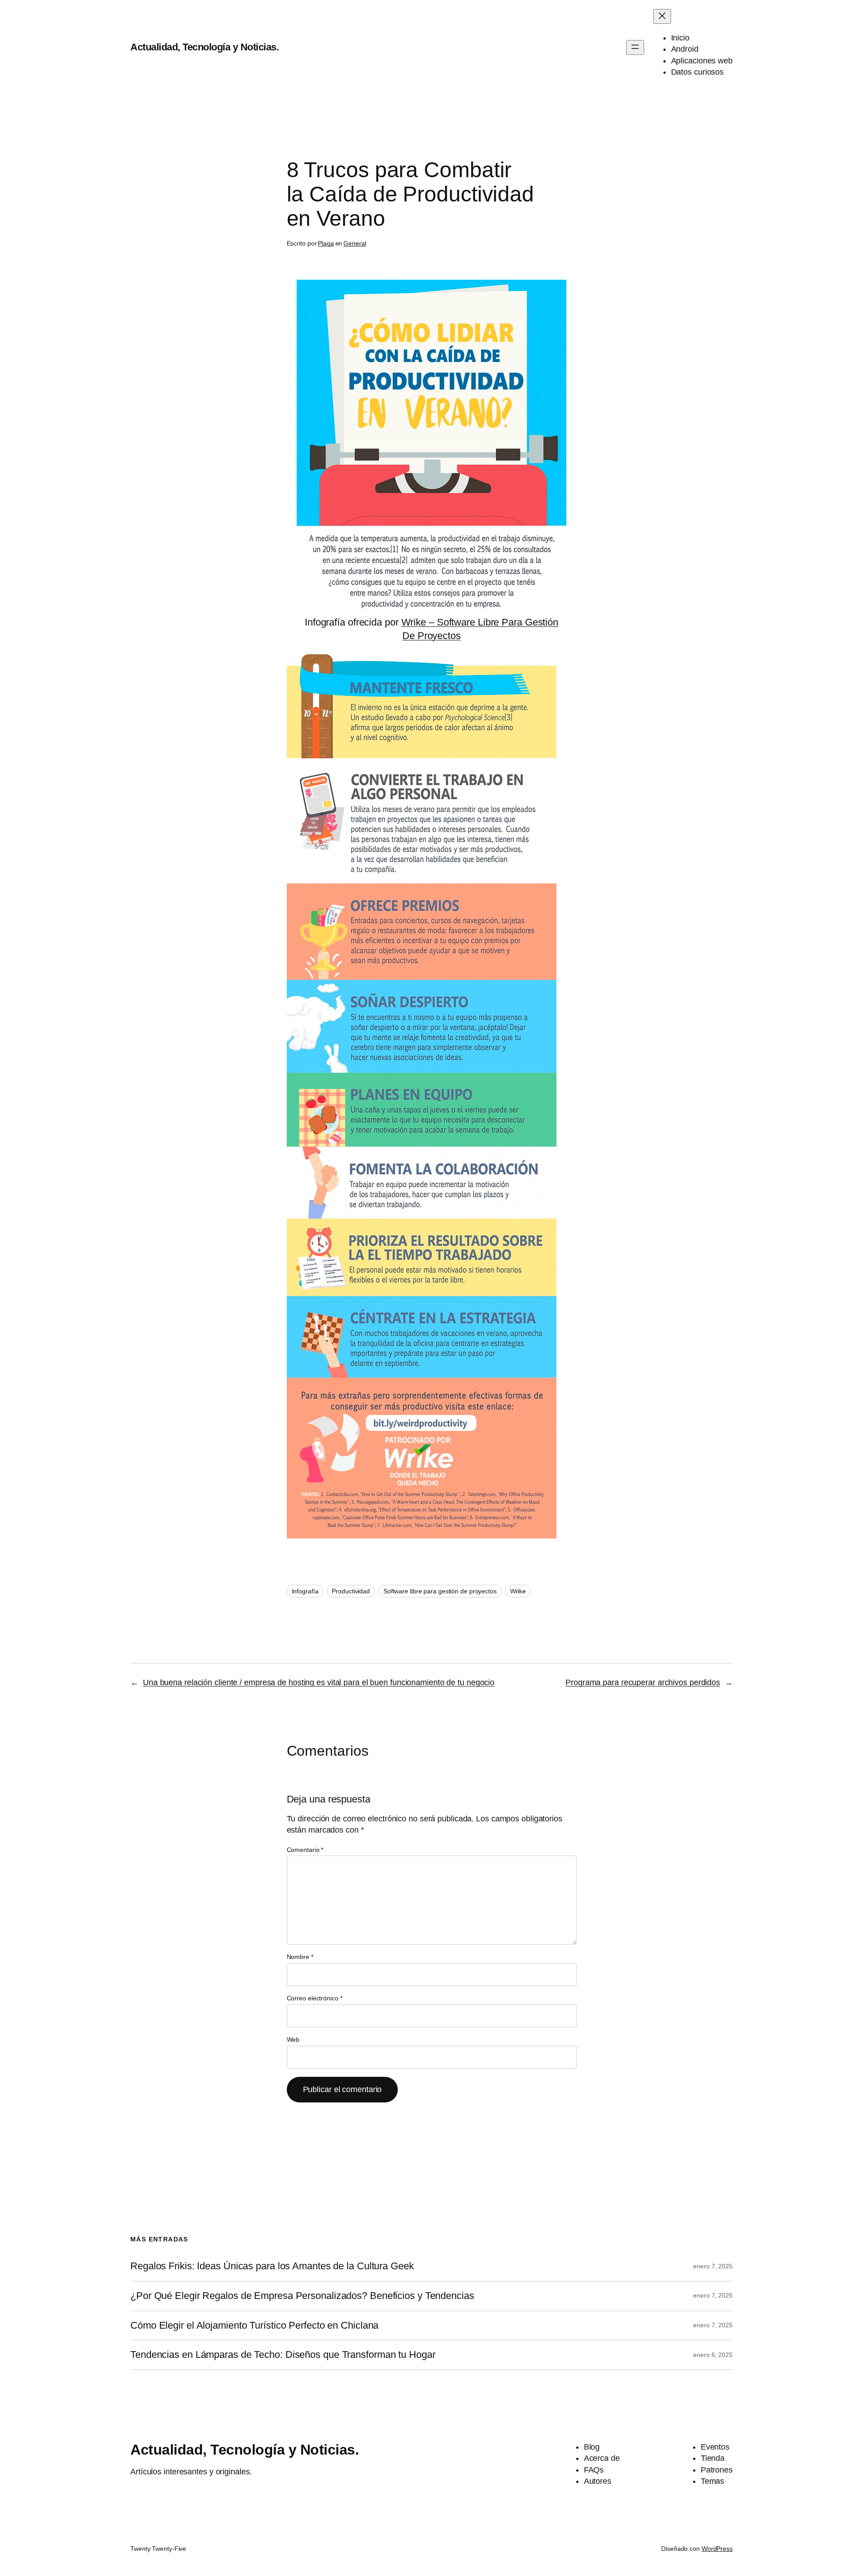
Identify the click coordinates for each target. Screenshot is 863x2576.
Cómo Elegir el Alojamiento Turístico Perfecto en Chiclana (254, 2326)
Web (293, 2039)
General (355, 243)
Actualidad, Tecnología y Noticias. (205, 47)
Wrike (518, 1591)
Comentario (305, 1850)
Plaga (326, 243)
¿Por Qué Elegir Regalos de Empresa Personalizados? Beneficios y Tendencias (302, 2296)
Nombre (300, 1957)
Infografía (305, 1591)
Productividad (351, 1591)
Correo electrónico (315, 1998)
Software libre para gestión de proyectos (440, 1591)
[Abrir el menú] (635, 47)
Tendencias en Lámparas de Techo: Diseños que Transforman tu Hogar (283, 2355)
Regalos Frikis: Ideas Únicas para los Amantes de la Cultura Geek (272, 2266)
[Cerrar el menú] (662, 16)
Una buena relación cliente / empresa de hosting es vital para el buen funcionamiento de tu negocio (319, 1682)
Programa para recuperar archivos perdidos (643, 1682)
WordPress (717, 2549)
